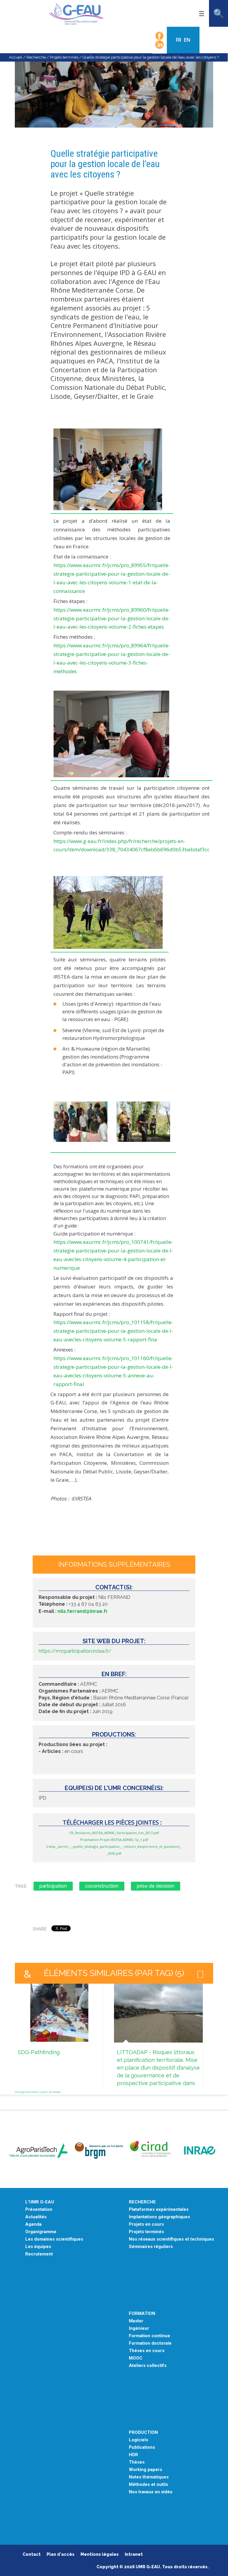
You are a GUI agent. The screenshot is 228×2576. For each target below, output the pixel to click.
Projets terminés (64, 57)
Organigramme (41, 2232)
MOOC (136, 2358)
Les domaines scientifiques (54, 2239)
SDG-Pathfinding (39, 2052)
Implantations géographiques (159, 2217)
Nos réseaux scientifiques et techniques (171, 2239)
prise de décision (156, 1886)
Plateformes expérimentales (159, 2210)
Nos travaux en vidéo (151, 2492)
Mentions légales (100, 2554)
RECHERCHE (142, 2202)
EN (187, 40)
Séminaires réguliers (151, 2247)
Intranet (134, 2554)
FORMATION (142, 2314)
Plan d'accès (61, 2554)
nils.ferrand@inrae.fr (83, 1611)
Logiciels (138, 2440)
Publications (142, 2447)
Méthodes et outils (148, 2485)
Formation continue (149, 2336)
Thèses (137, 2462)
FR (179, 40)
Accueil (16, 57)
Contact (32, 2554)
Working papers (145, 2470)
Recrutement (39, 2254)
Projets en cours (146, 2224)
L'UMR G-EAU (40, 2202)
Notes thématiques (149, 2477)
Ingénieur (139, 2328)
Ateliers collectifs (148, 2366)
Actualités (36, 2217)
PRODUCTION (143, 2433)
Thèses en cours (147, 2351)
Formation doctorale (150, 2343)
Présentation (39, 2210)
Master (136, 2321)
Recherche (36, 57)
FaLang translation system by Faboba (38, 2092)
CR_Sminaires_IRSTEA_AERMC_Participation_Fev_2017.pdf (114, 1833)
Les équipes (38, 2247)
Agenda (33, 2224)
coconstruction (102, 1886)
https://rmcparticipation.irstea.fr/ (75, 1651)
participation (53, 1886)
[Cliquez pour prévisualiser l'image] (114, 119)
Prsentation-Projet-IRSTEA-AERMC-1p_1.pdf (114, 1840)
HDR (133, 2455)
